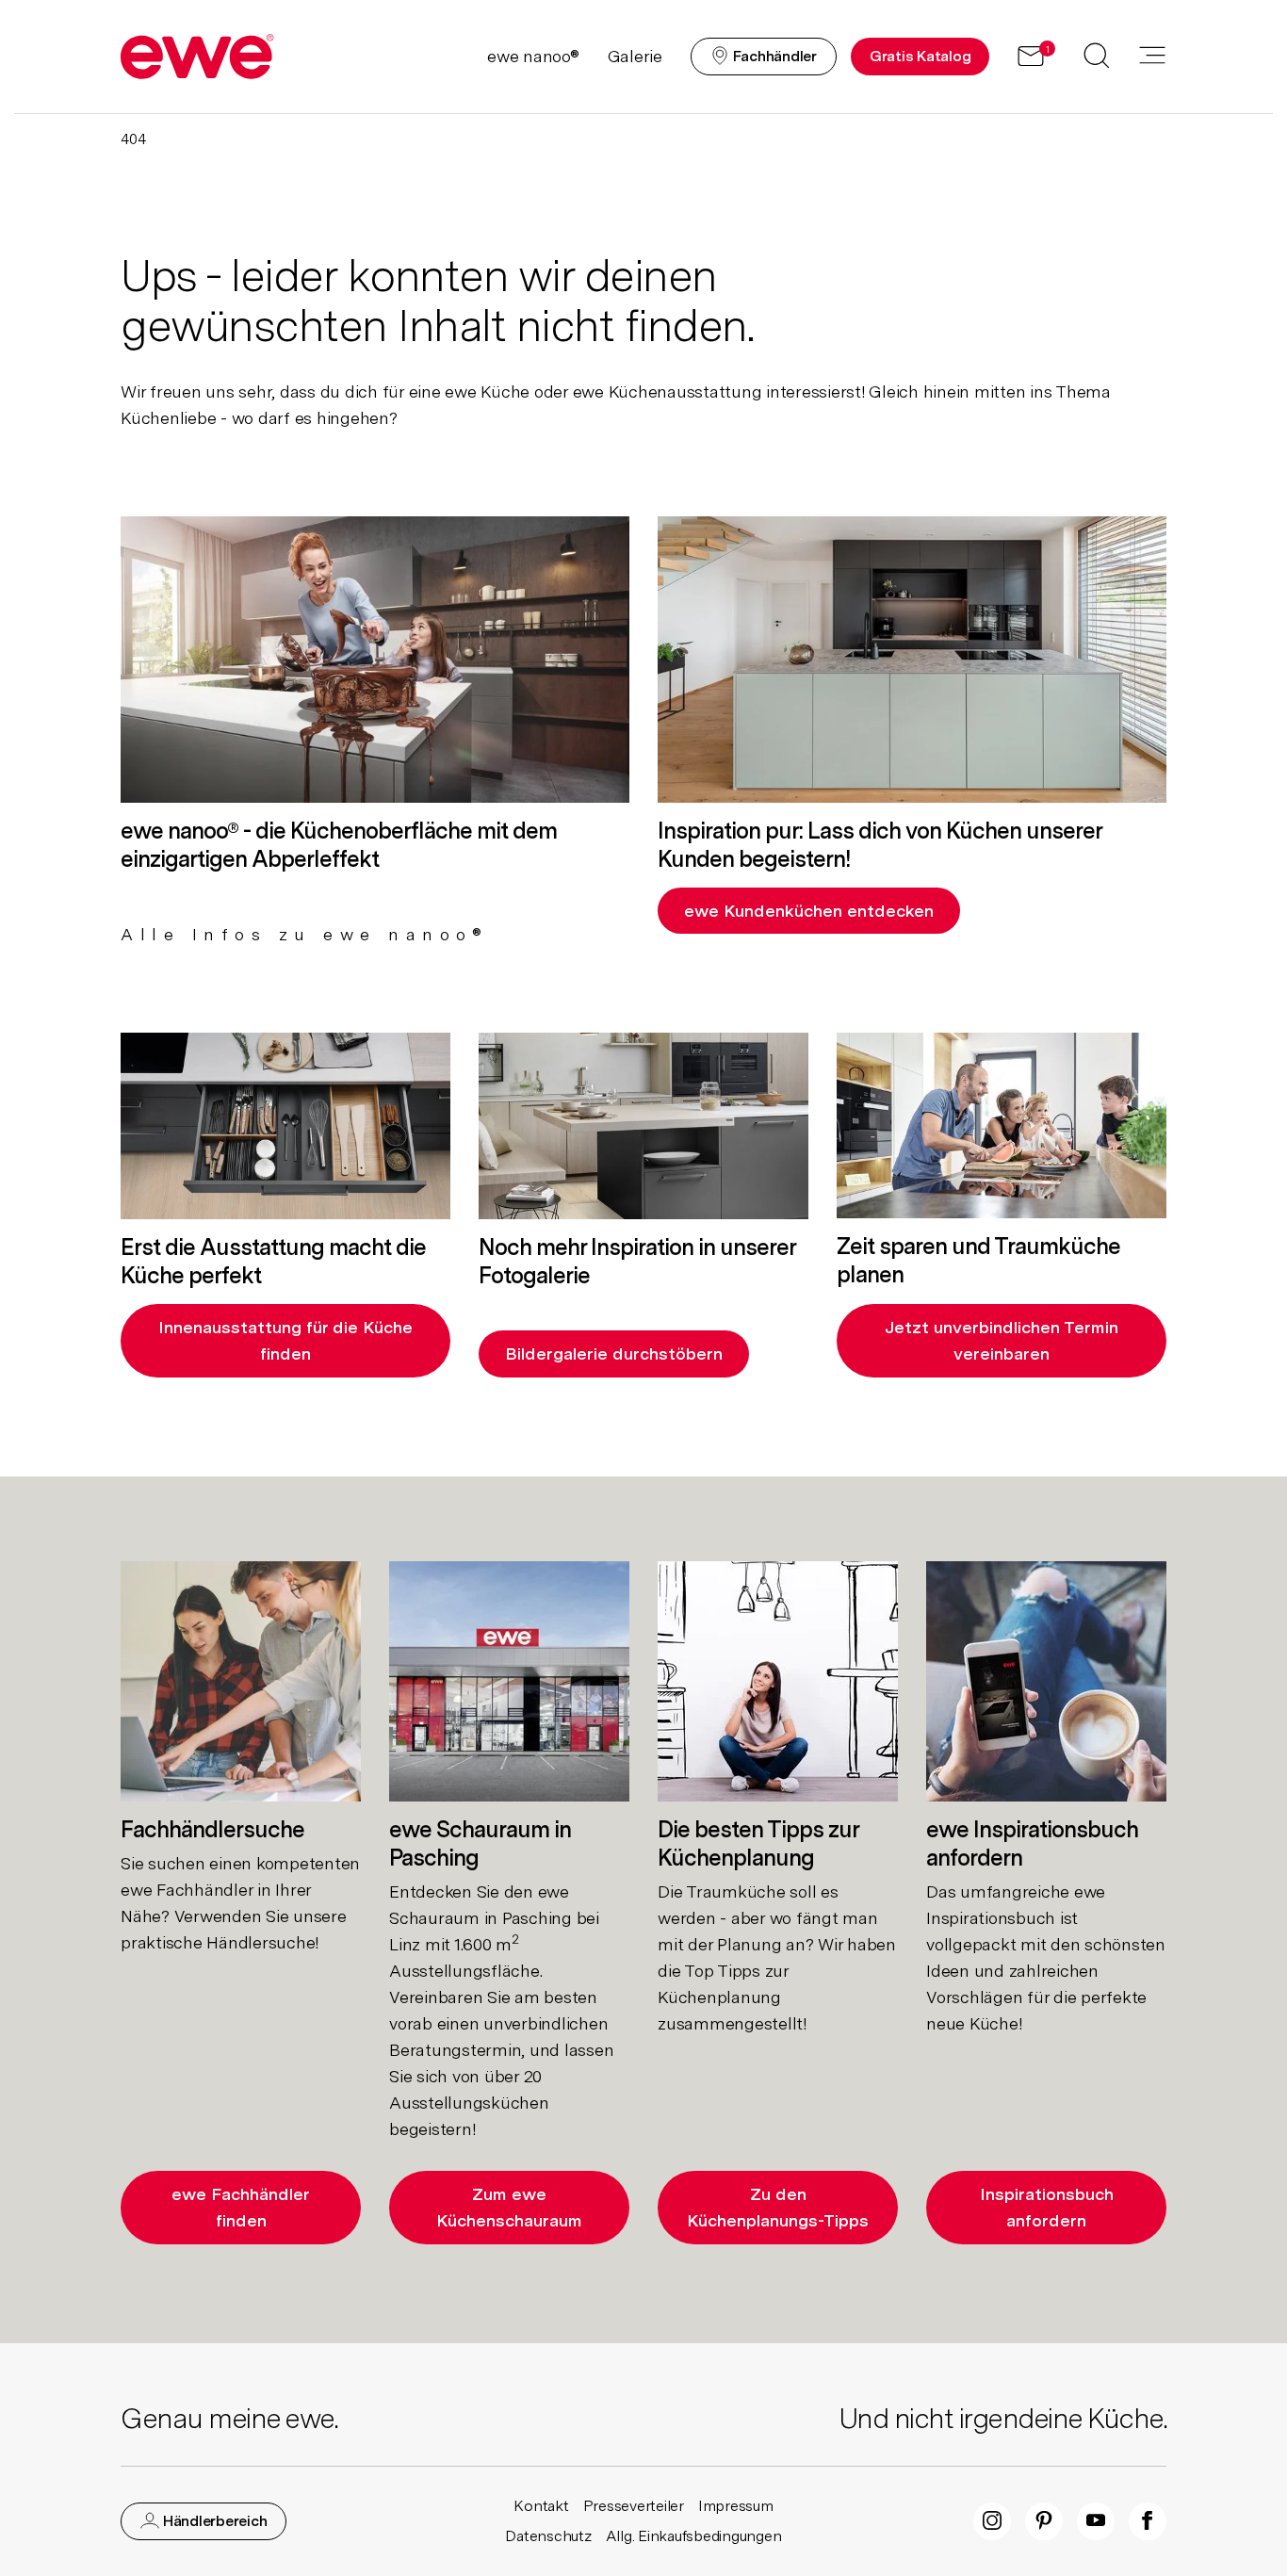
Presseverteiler (634, 2506)
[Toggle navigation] (1152, 57)
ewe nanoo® (533, 56)
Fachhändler (773, 56)
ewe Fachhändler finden (241, 2207)
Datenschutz (548, 2536)
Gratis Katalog (920, 56)
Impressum (736, 2506)
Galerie (635, 56)
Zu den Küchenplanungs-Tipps (778, 2207)
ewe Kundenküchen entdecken (809, 911)
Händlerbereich (213, 2521)
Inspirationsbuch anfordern (1047, 2207)
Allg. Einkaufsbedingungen (694, 2536)
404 (133, 139)
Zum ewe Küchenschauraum (509, 2207)
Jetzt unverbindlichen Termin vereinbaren (1002, 1340)
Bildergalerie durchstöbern (614, 1353)
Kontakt (541, 2506)
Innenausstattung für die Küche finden (285, 1340)
